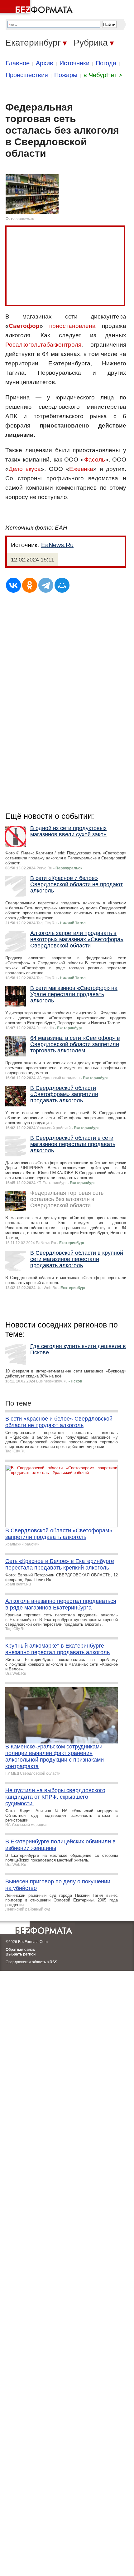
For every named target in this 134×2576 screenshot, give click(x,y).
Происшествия (27, 75)
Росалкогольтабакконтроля (43, 345)
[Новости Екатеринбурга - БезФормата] (37, 8)
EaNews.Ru (57, 545)
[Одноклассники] (30, 585)
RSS (53, 1962)
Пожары (66, 75)
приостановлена (72, 326)
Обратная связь (20, 1950)
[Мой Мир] (62, 585)
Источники (74, 63)
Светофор (24, 326)
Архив (45, 63)
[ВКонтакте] (13, 585)
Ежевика (81, 469)
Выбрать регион (21, 1954)
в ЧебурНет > (103, 75)
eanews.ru (25, 219)
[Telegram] (46, 585)
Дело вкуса (25, 469)
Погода (106, 63)
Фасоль (95, 460)
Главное (18, 63)
